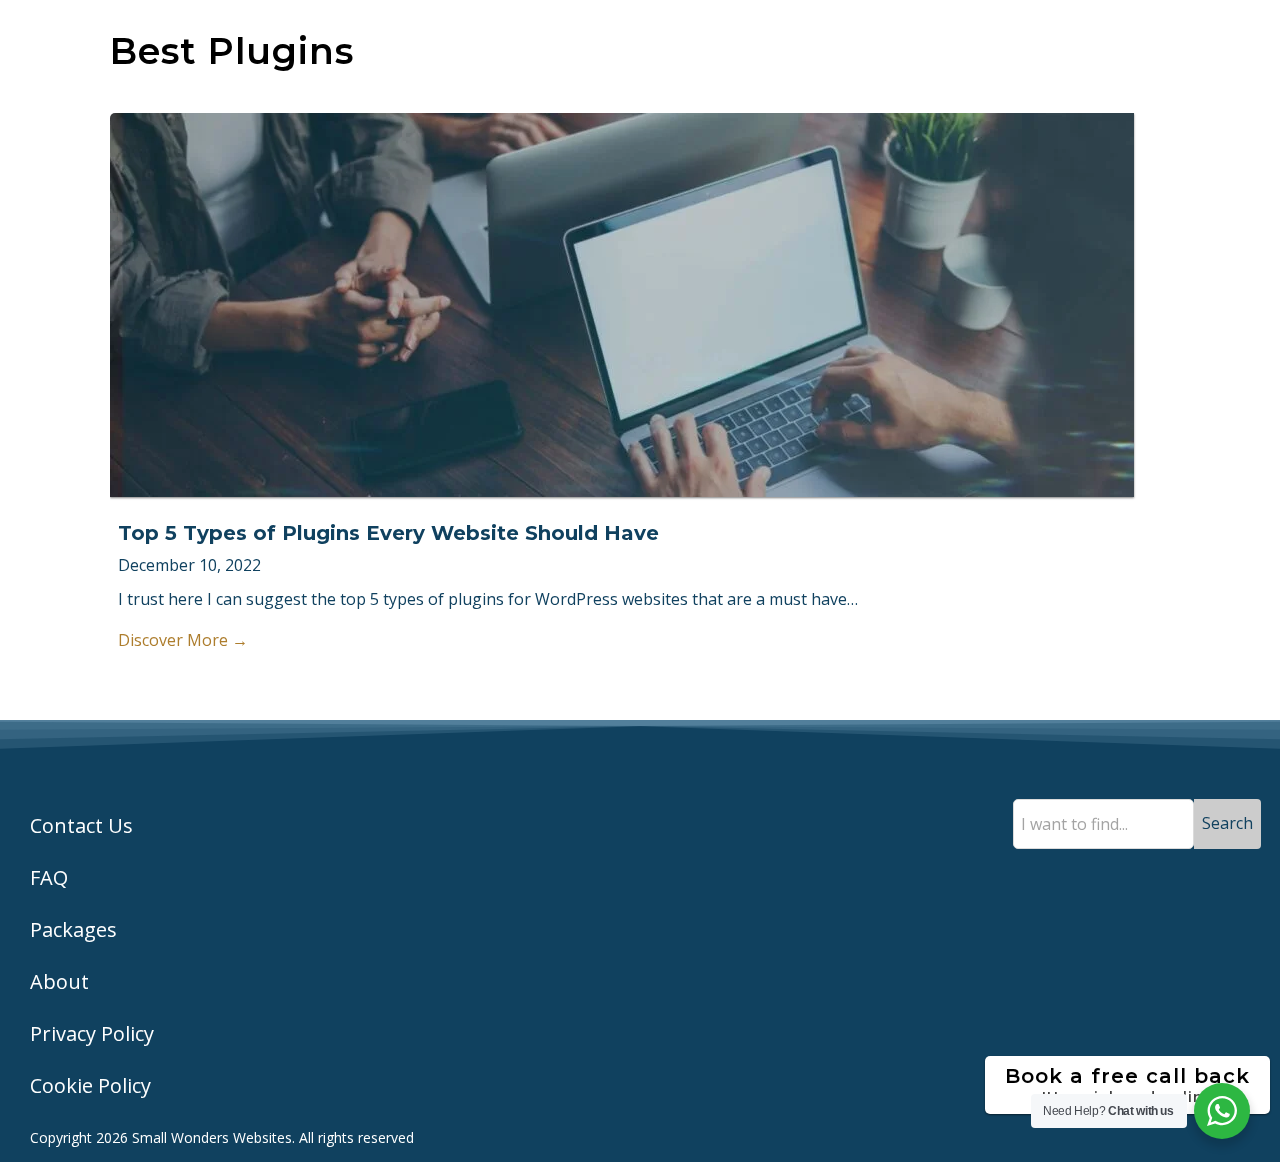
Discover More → (183, 640)
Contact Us (81, 825)
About (59, 981)
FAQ (49, 877)
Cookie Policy (90, 1085)
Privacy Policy (92, 1033)
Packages (73, 929)
